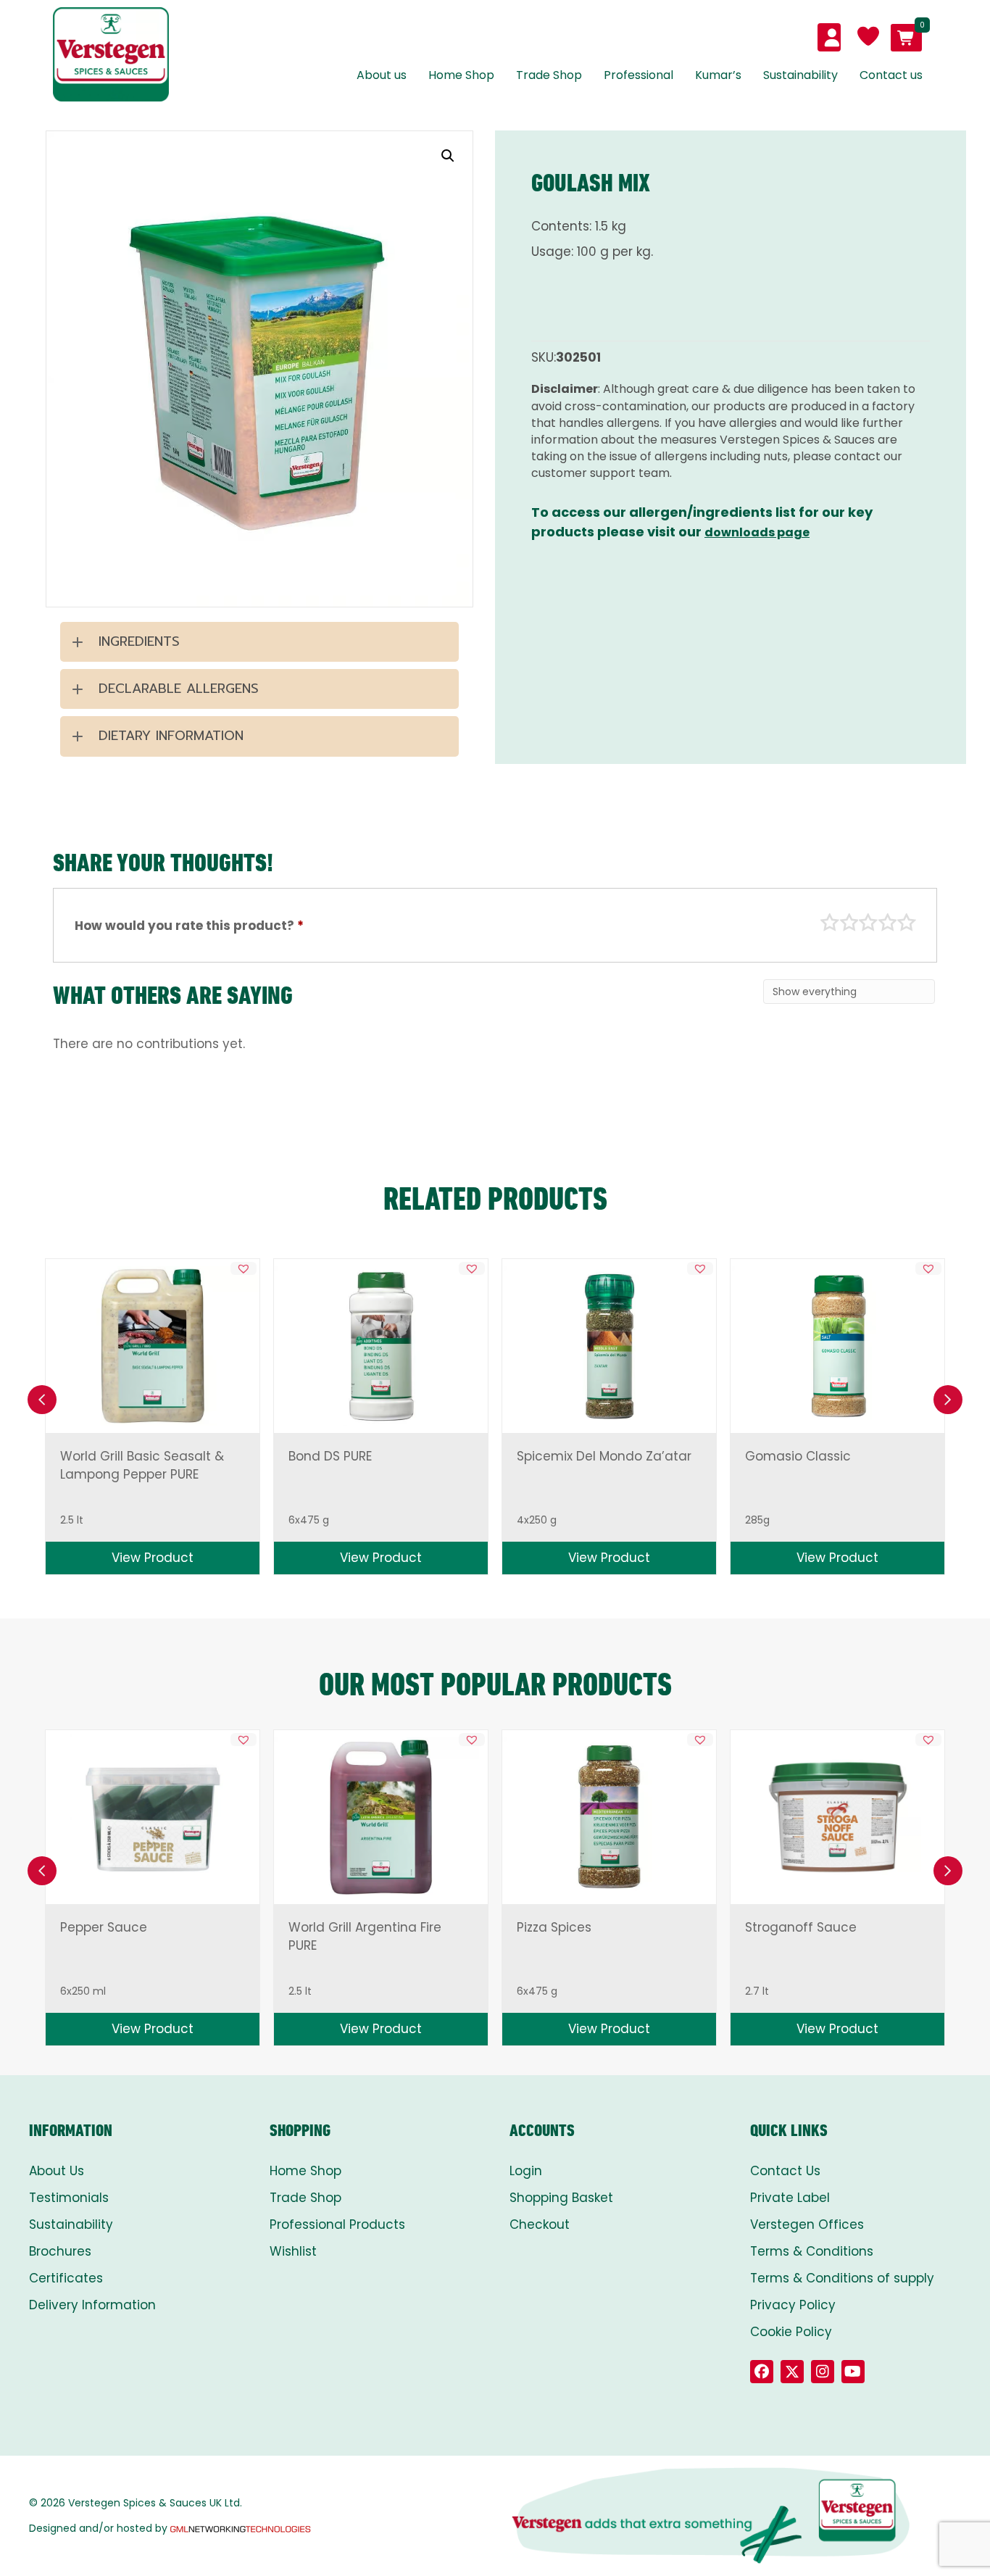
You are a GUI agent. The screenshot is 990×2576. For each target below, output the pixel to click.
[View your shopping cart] (906, 38)
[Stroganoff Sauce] (838, 1817)
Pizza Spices (554, 1927)
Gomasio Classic (798, 1456)
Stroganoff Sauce (801, 1927)
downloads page (757, 532)
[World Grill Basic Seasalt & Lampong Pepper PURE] (152, 1346)
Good (888, 923)
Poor (830, 923)
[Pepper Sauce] (153, 1817)
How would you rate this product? (189, 926)
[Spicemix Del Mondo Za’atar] (609, 1346)
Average (868, 923)
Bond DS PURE (330, 1456)
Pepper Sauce (104, 1927)
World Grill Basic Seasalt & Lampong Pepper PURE (142, 1465)
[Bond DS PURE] (380, 1346)
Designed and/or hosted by (98, 2528)
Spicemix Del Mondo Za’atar (604, 1456)
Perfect (907, 923)
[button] (448, 156)
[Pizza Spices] (609, 1817)
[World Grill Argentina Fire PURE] (380, 1817)
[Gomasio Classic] (837, 1346)
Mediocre (849, 923)
